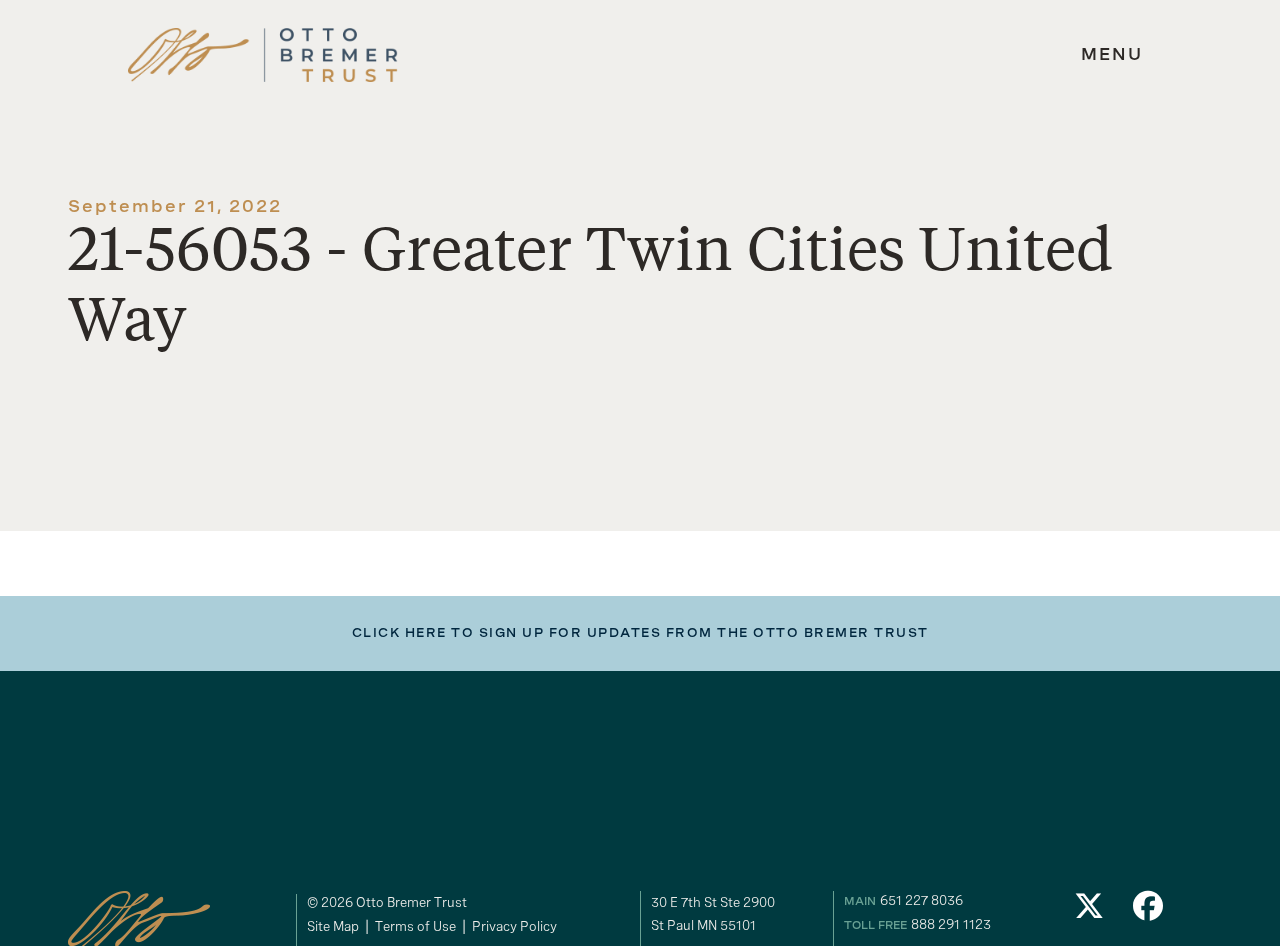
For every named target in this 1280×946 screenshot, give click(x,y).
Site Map (333, 926)
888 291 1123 (951, 924)
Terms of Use (415, 926)
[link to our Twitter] (1089, 911)
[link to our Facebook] (1149, 911)
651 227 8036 (921, 900)
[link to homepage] (263, 55)
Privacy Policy (514, 926)
